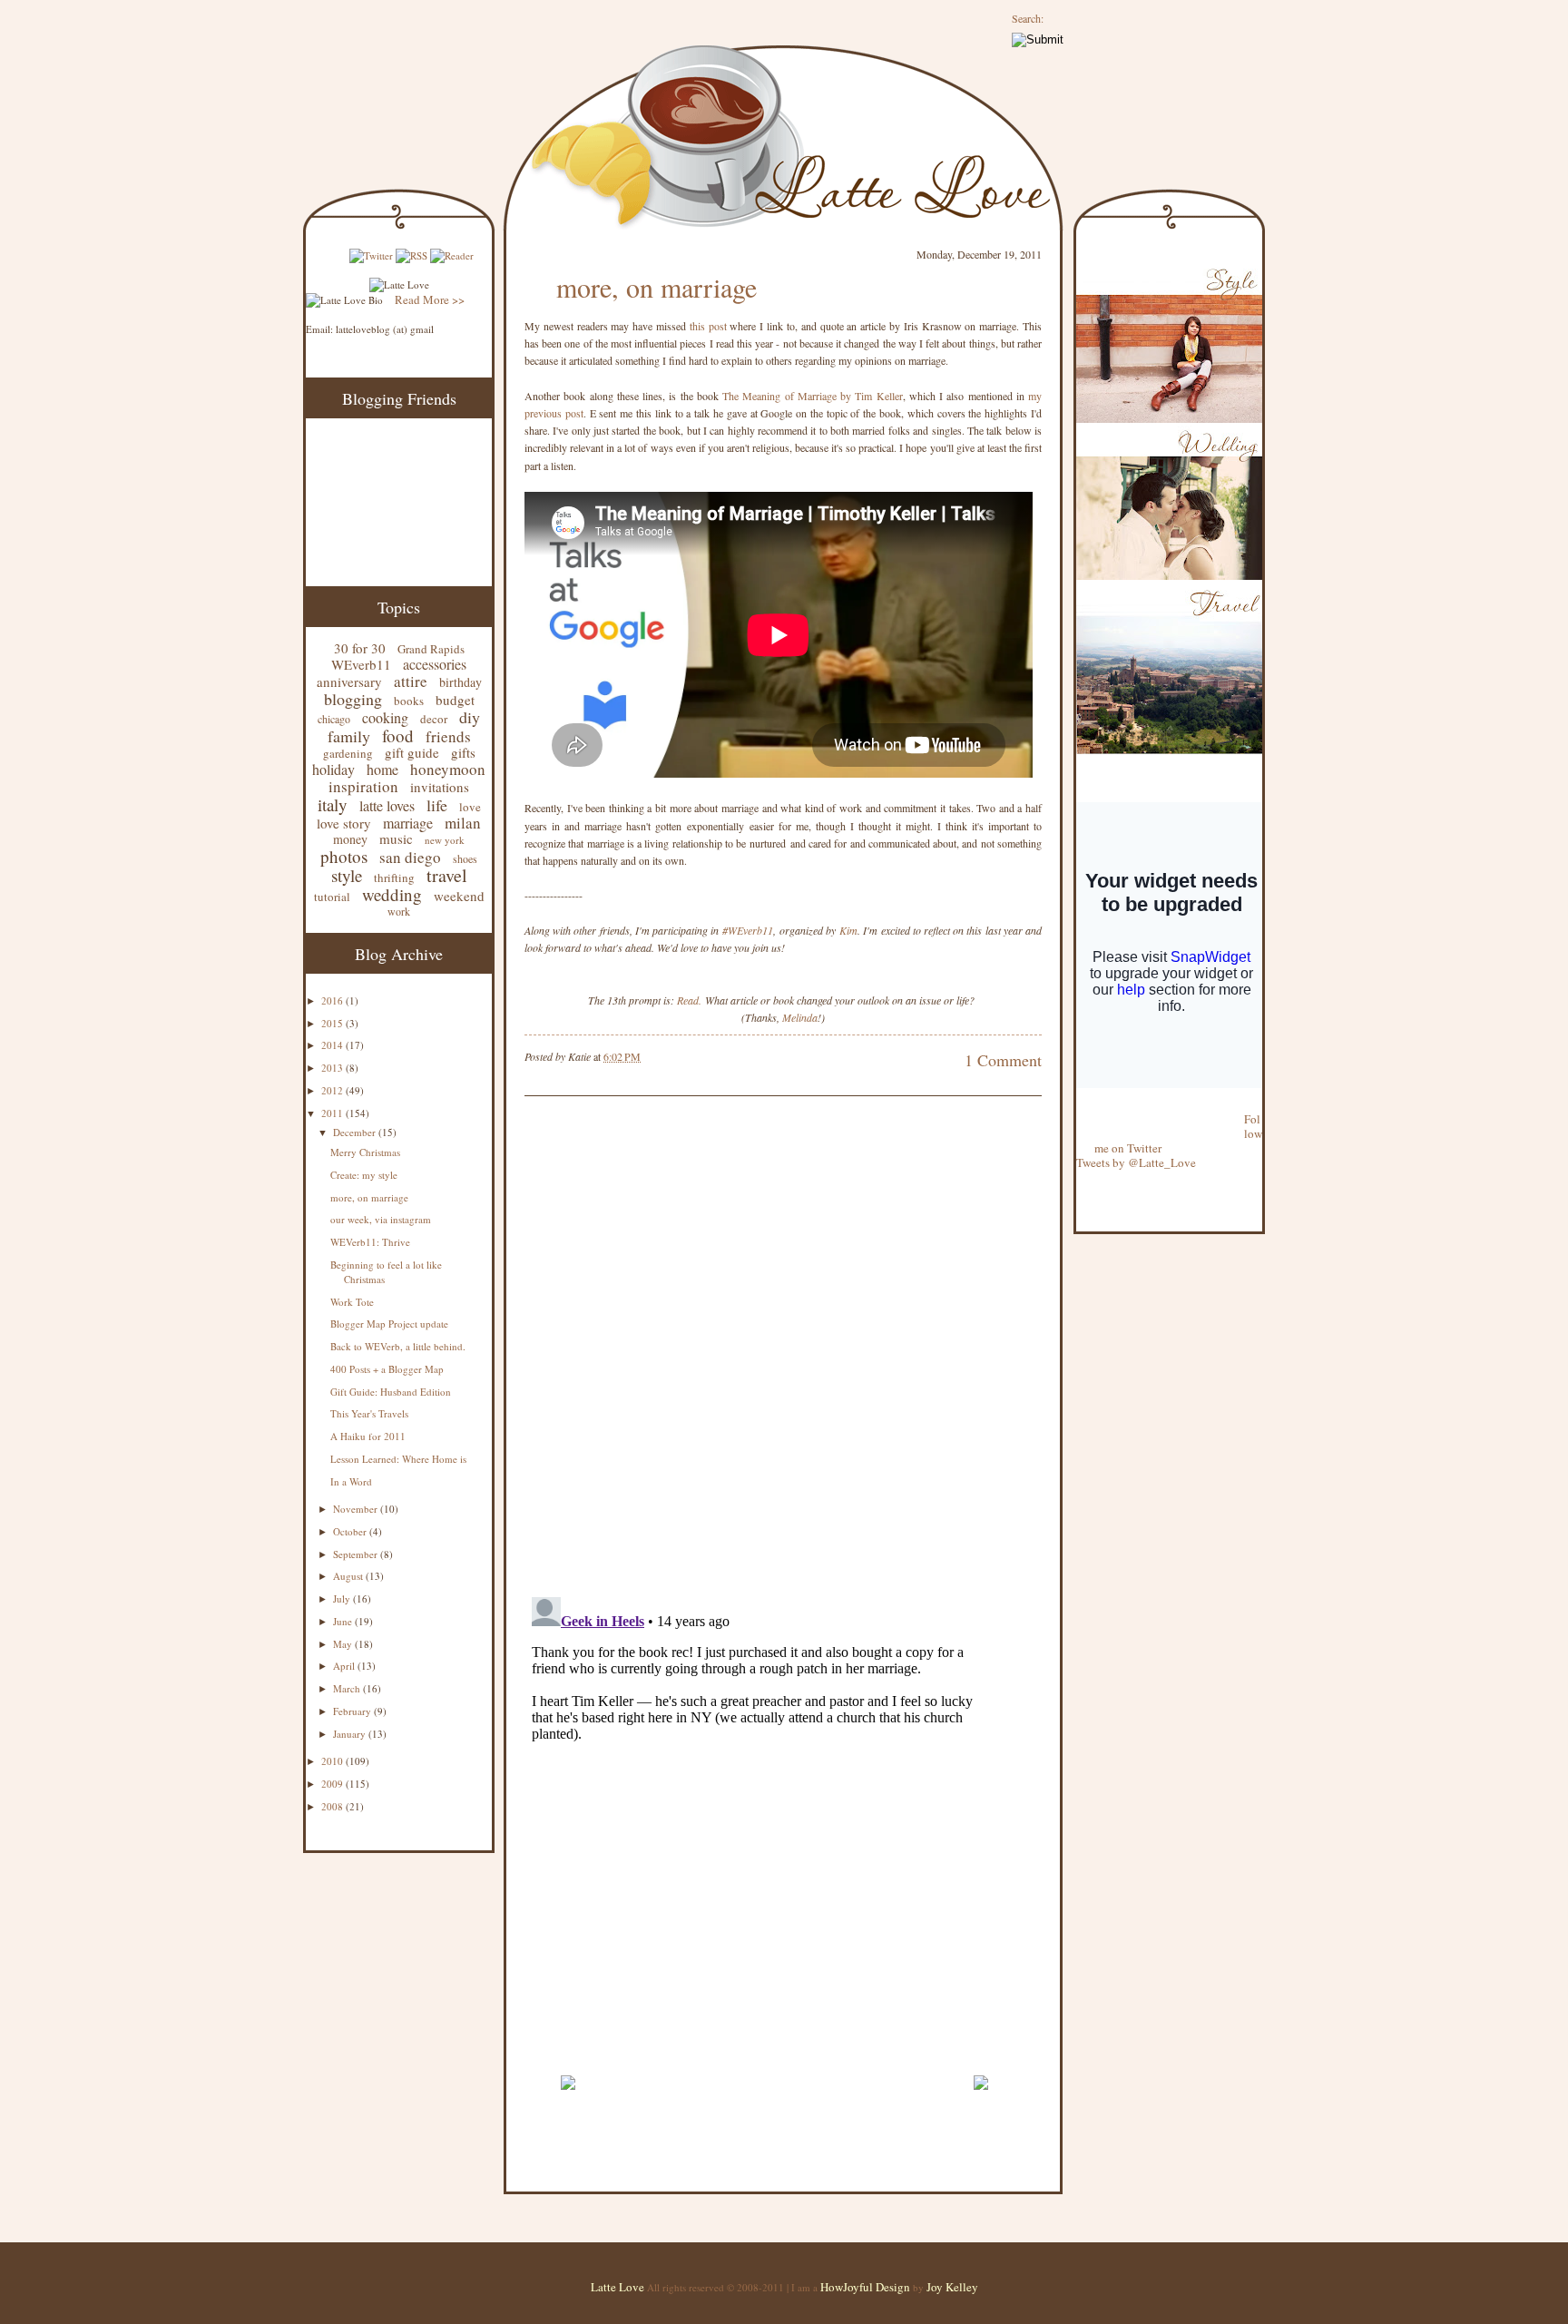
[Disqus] (756, 1348)
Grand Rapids (431, 649)
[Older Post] (980, 2098)
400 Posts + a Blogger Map (387, 1369)
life (437, 805)
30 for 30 (360, 648)
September (357, 1554)
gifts (463, 752)
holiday (333, 769)
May (344, 1644)
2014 (333, 1045)
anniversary (349, 682)
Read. (689, 1000)
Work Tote (352, 1302)
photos (344, 856)
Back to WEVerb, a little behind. (398, 1346)
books (409, 701)
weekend (459, 896)
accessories (435, 664)
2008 (333, 1806)
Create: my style (364, 1175)
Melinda (800, 1017)
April (345, 1666)
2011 (333, 1113)
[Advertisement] (737, 2054)
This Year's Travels (369, 1413)
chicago (334, 719)
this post (708, 326)
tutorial (332, 897)
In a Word (351, 1481)
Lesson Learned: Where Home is (398, 1459)
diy (470, 717)
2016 (333, 1000)
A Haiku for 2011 (368, 1436)
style (347, 875)
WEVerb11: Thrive (370, 1242)
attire (411, 681)
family (349, 736)
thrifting (394, 878)
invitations (440, 787)
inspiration (363, 786)
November (357, 1509)
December (356, 1132)
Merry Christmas (365, 1152)
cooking (385, 717)
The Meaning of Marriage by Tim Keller (813, 396)
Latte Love (617, 2287)
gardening (348, 753)
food (398, 735)
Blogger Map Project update (389, 1324)
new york (445, 840)
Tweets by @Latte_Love (1136, 1162)
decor (434, 719)
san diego (410, 857)
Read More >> (430, 299)
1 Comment (1003, 1060)
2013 (333, 1068)
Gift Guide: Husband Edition (391, 1392)
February (353, 1711)
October (351, 1531)
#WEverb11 (748, 930)
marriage (408, 823)
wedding (392, 894)
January (351, 1734)
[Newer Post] (568, 2098)
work (399, 911)
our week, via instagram (381, 1219)
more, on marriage (369, 1197)
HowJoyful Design (867, 2287)
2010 (333, 1761)
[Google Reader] (452, 255)
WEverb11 (361, 664)
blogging (353, 699)
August (349, 1576)
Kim (848, 930)
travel (447, 875)
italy (333, 804)
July (343, 1598)
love (470, 807)
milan (463, 823)
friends (448, 736)
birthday (461, 682)
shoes (465, 858)
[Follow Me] (1077, 1104)
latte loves (387, 805)
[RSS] (412, 255)
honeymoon (448, 769)
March (348, 1688)
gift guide (412, 752)
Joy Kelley (952, 2287)
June (344, 1621)
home (382, 769)
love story (344, 823)
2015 (333, 1023)
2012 (333, 1090)
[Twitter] (371, 255)
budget (455, 700)
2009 (333, 1784)
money (350, 839)
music (396, 838)
